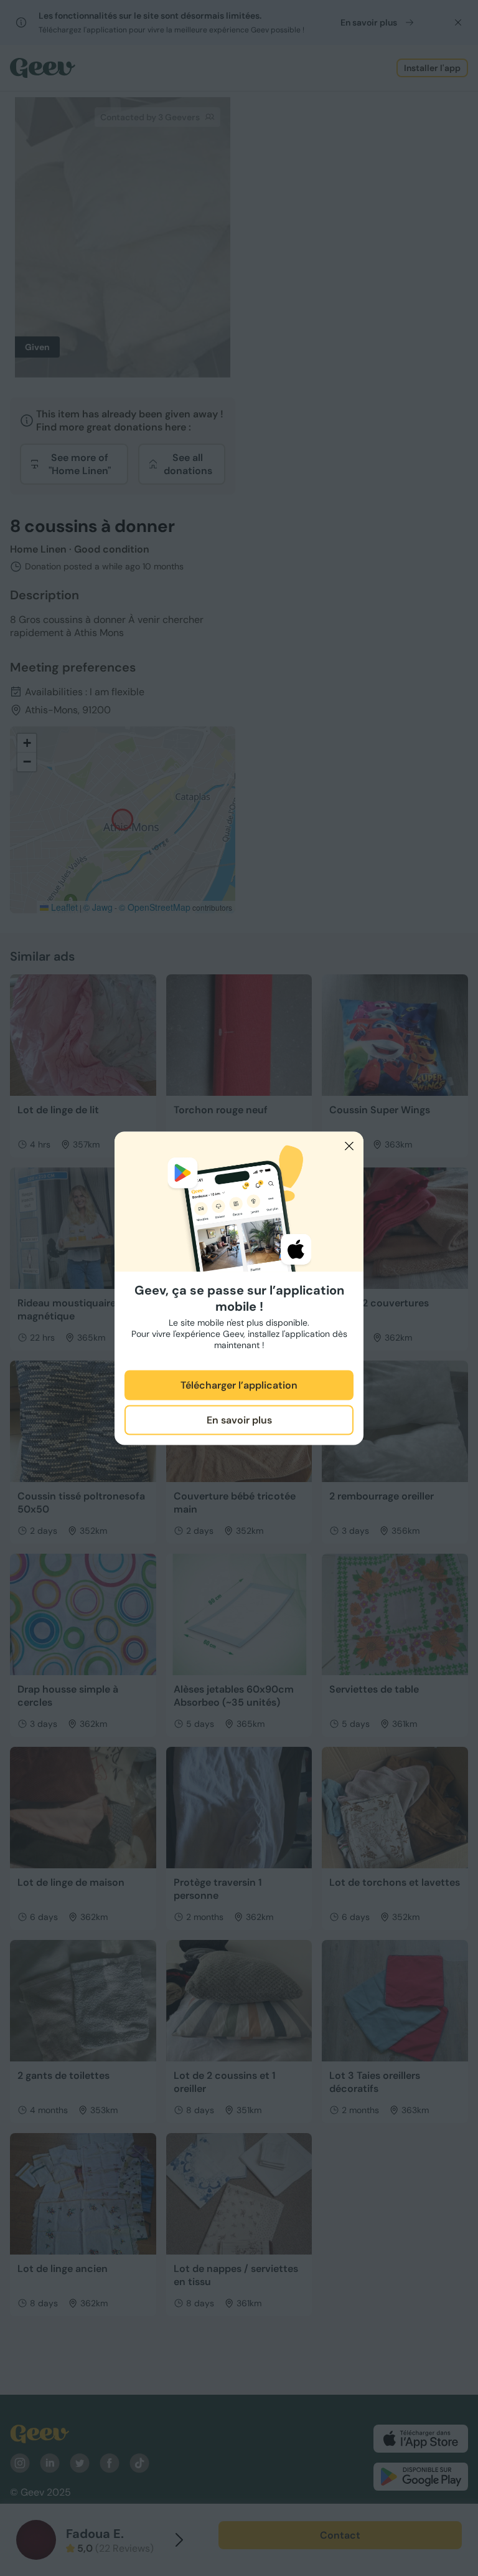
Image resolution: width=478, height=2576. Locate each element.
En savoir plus (239, 1420)
